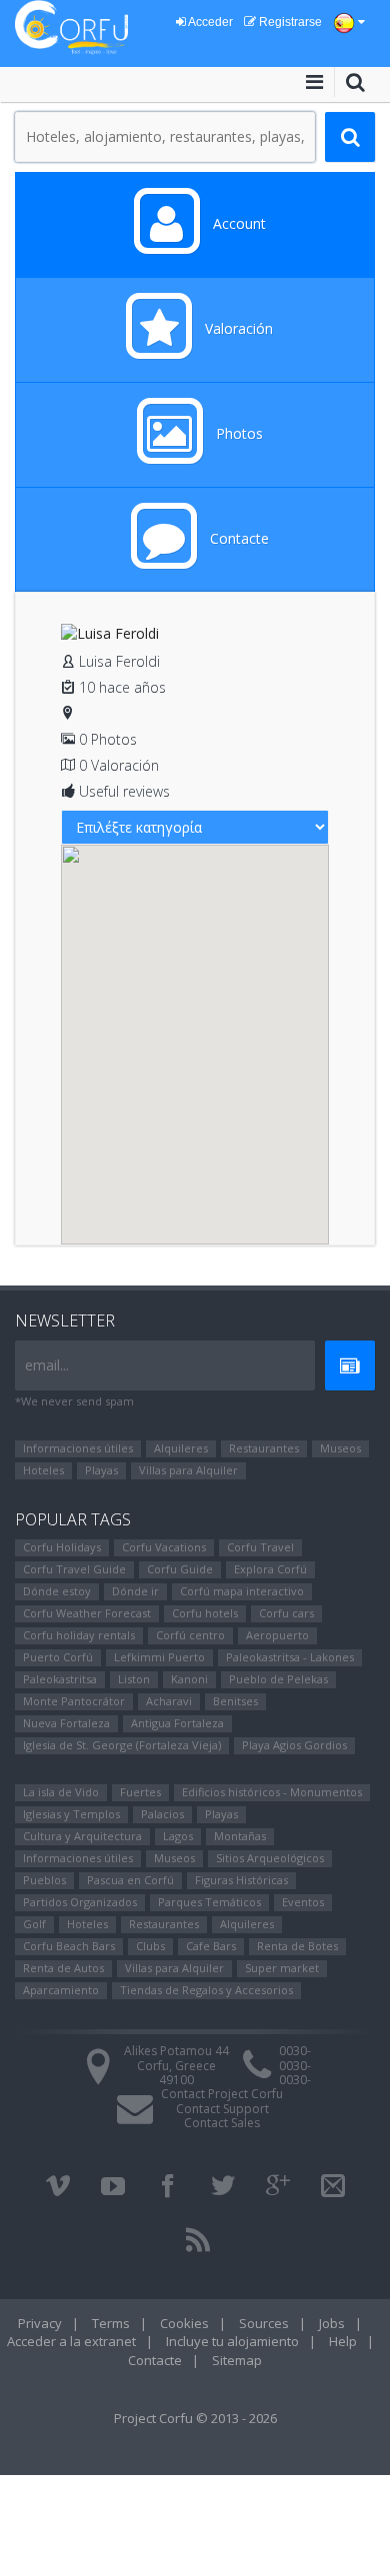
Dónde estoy (57, 1591)
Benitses (235, 1701)
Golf (34, 1924)
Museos (340, 1448)
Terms (111, 2323)
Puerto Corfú (58, 1657)
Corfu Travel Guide (74, 1569)
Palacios (162, 1814)
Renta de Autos (63, 1968)
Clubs (150, 1946)
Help (343, 2341)
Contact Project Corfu (222, 2094)
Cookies (184, 2323)
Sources (264, 2323)
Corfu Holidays (62, 1547)
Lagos (178, 1836)
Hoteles (43, 1470)
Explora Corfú (270, 1569)
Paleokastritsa (60, 1679)
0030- (295, 2051)
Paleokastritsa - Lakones (290, 1657)
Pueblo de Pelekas (278, 1679)
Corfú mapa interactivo (242, 1591)
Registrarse (289, 22)
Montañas (240, 1836)
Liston (134, 1679)
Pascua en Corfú (130, 1880)
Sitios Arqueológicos (270, 1858)
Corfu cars (286, 1613)
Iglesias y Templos (71, 1814)
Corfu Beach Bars (69, 1946)
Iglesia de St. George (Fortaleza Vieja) (122, 1745)
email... (47, 1365)
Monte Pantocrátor (74, 1701)
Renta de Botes (297, 1946)
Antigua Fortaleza (177, 1723)
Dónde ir (135, 1591)
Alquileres (181, 1448)
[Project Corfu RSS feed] (198, 2240)
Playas (101, 1470)
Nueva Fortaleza (66, 1723)
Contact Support (222, 2109)
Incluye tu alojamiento (232, 2341)
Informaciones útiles (78, 1448)
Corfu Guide (180, 1569)
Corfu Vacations (164, 1547)
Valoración (237, 328)
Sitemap (237, 2360)
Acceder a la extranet (71, 2341)
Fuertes (140, 1792)
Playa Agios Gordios (294, 1745)
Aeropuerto (277, 1635)
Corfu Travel (260, 1547)
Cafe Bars (211, 1946)
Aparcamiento (61, 1990)
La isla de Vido (61, 1792)
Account (237, 223)
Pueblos (44, 1880)
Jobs (332, 2323)
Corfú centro (190, 1635)
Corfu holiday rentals (79, 1635)
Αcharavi (169, 1701)
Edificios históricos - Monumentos (272, 1792)
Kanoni (189, 1679)
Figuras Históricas (241, 1880)
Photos (237, 433)
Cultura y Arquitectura (82, 1836)
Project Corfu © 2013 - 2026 (195, 2418)
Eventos (303, 1902)
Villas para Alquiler (188, 1470)
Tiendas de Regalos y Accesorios (206, 1990)
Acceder (209, 22)
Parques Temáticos (209, 1902)
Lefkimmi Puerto (159, 1657)
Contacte (237, 538)
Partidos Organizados (80, 1902)
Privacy (40, 2323)
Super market (282, 1968)
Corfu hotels (205, 1613)
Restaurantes (264, 1448)
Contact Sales (222, 2123)
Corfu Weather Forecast (87, 1613)
